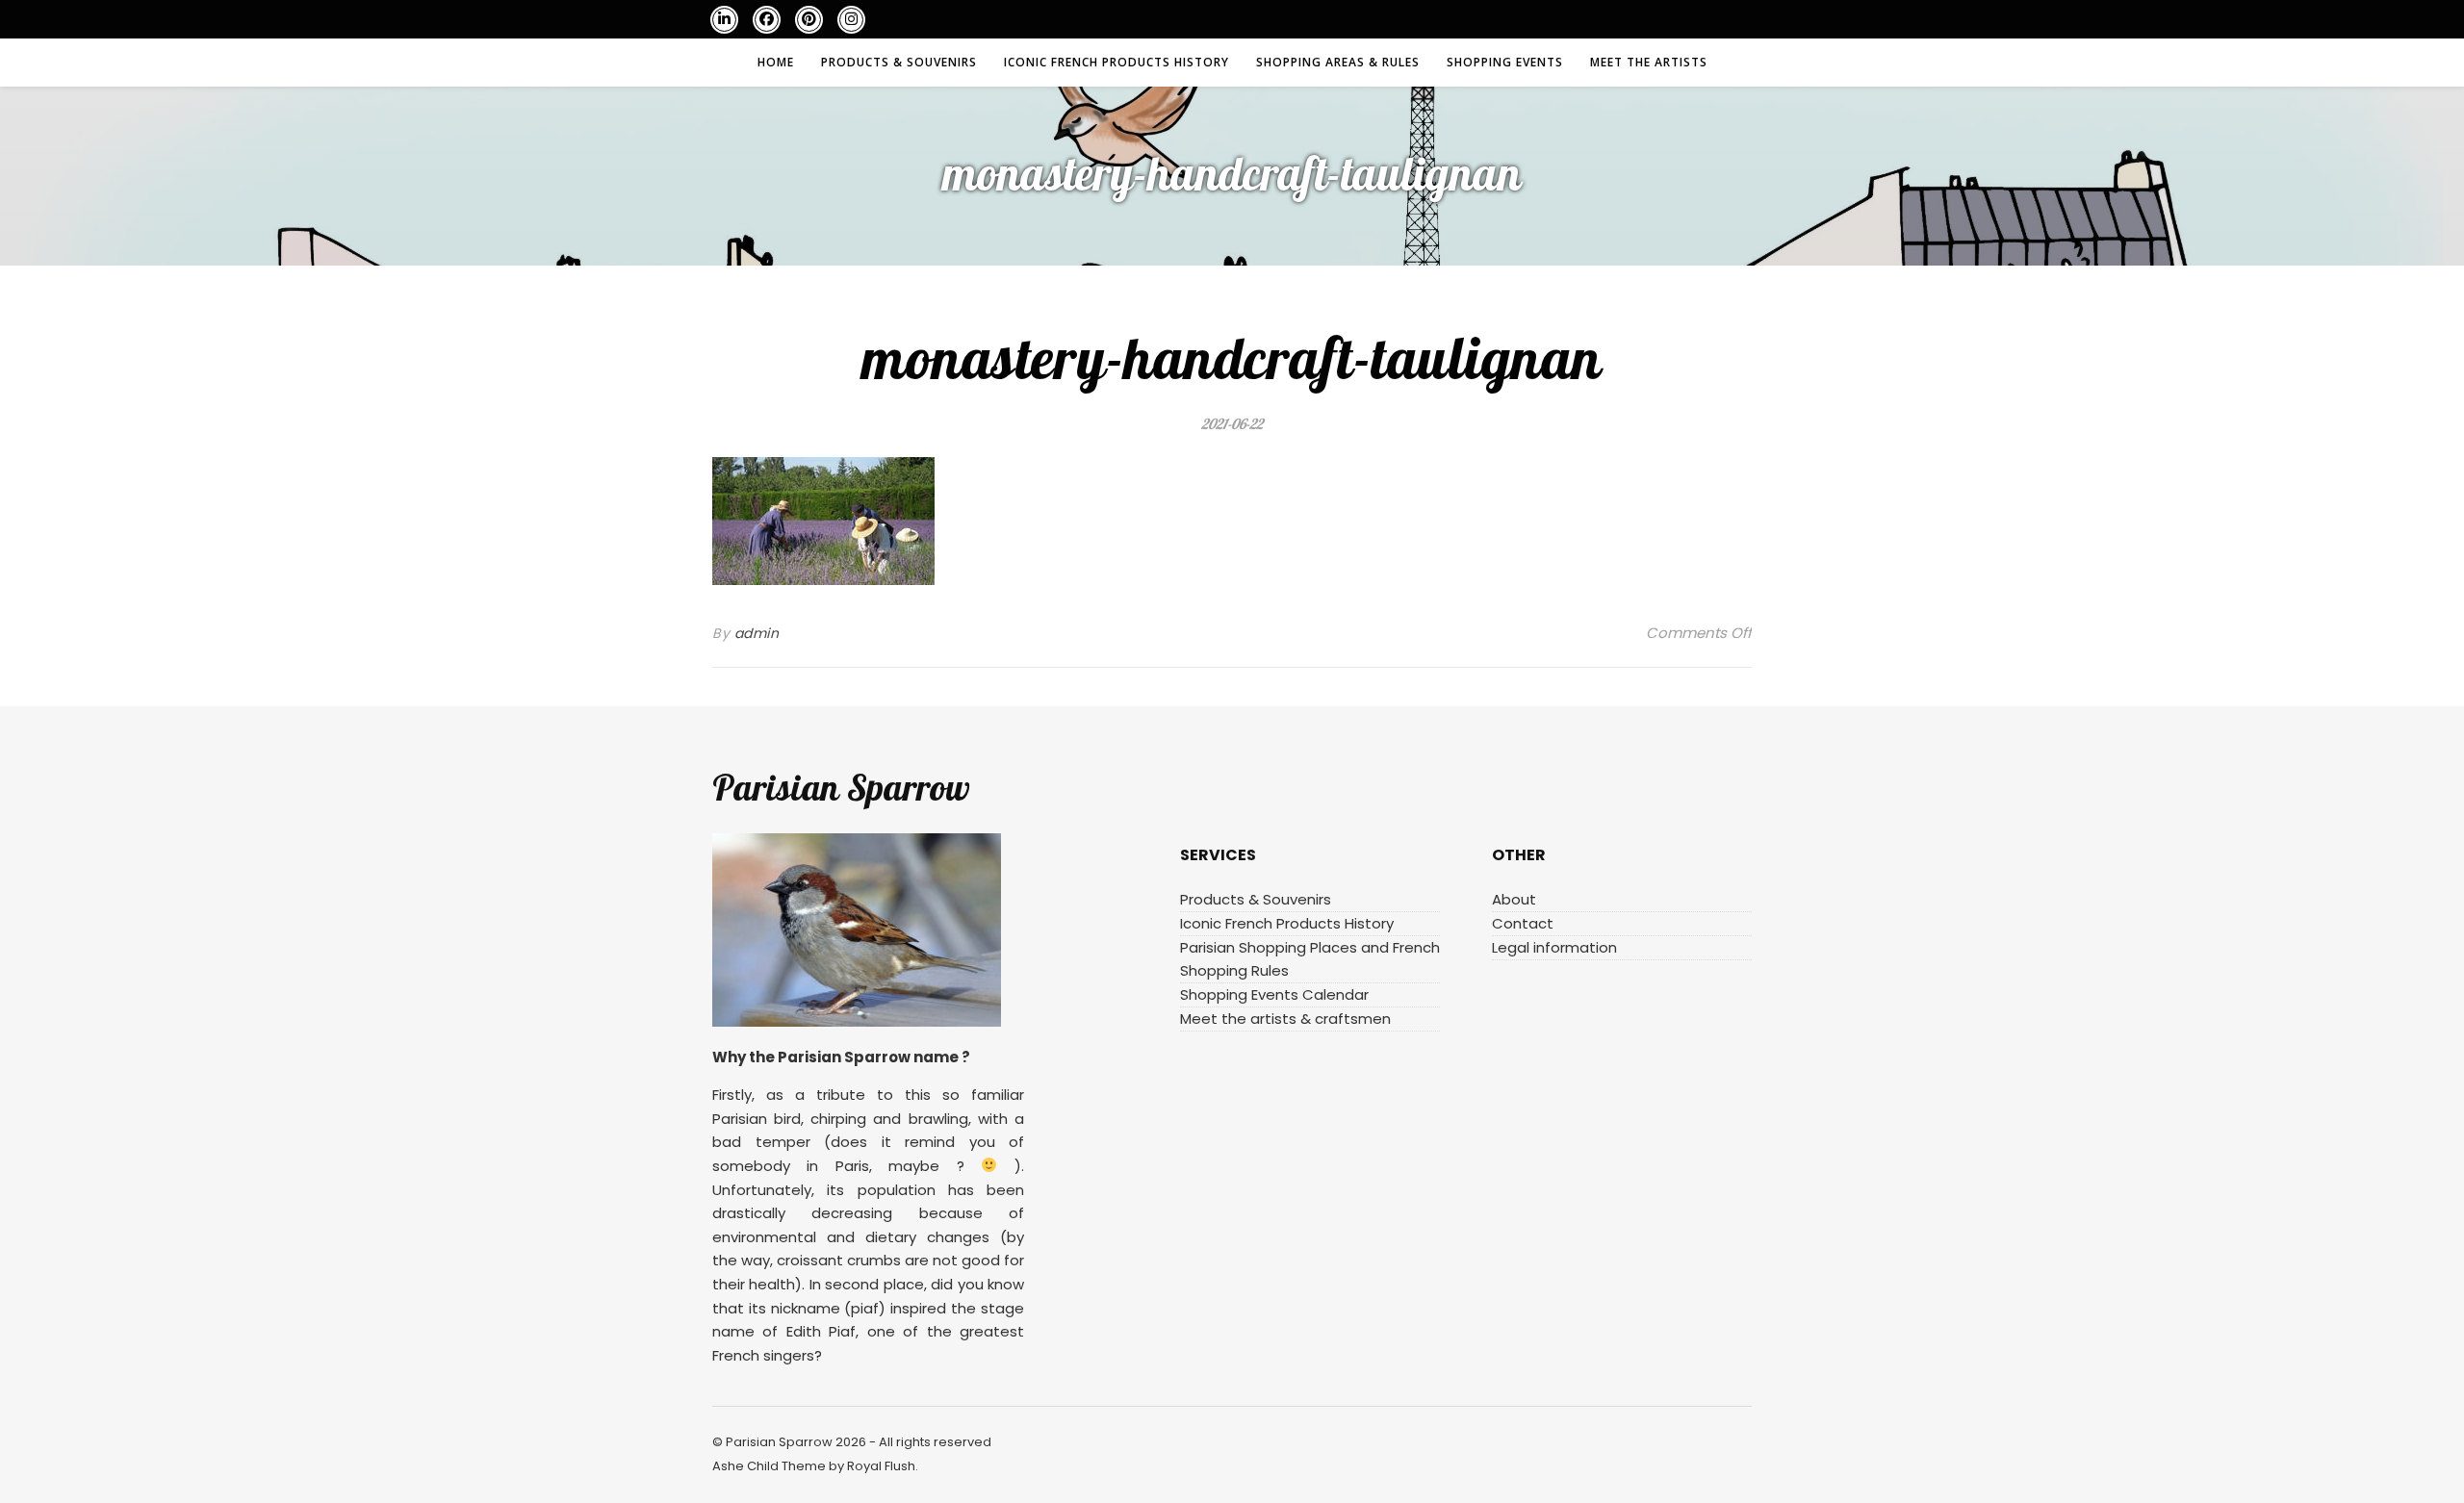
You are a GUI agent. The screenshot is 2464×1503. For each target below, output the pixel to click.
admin (757, 633)
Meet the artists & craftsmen (1285, 1019)
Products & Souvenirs (899, 62)
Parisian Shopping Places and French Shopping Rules (1310, 959)
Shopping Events (1505, 62)
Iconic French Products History (1116, 62)
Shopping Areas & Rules (1338, 62)
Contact (1523, 923)
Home (776, 62)
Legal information (1554, 947)
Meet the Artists (1649, 62)
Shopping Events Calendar (1274, 994)
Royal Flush (881, 1466)
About (1514, 899)
